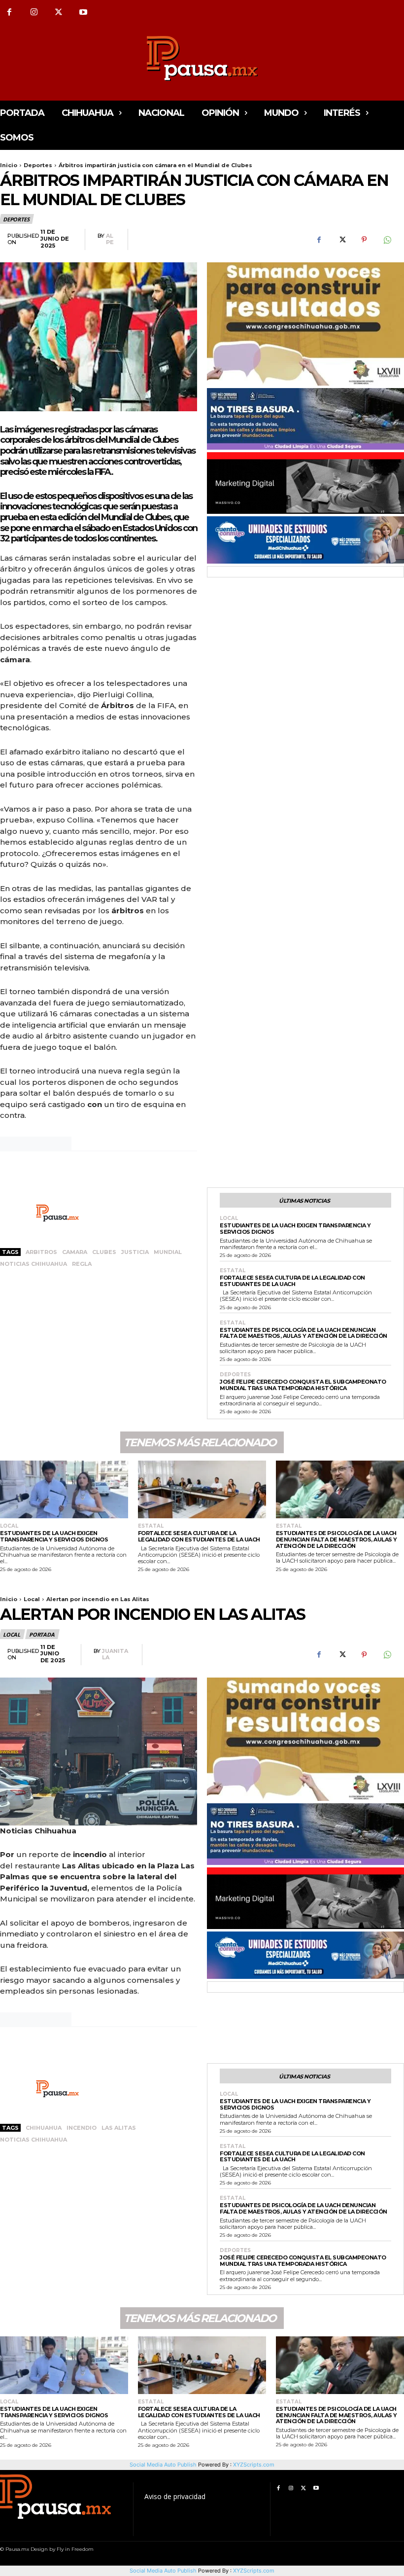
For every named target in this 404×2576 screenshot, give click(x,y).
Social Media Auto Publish (163, 2571)
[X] (59, 12)
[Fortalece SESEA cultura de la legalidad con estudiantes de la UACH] (202, 1489)
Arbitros (41, 1252)
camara (75, 1252)
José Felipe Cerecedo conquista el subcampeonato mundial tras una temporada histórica (303, 1385)
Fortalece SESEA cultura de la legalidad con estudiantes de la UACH (292, 1281)
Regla (82, 1264)
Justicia (135, 1252)
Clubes (104, 1252)
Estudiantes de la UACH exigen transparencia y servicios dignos (295, 1229)
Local (229, 1218)
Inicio (9, 165)
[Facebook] (319, 240)
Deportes (38, 165)
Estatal (233, 1271)
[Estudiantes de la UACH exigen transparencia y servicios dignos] (64, 1489)
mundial (168, 1252)
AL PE (110, 239)
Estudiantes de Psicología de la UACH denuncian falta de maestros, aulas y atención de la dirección (303, 1333)
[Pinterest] (364, 240)
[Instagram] (34, 12)
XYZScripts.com (254, 2571)
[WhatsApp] (387, 240)
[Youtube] (83, 12)
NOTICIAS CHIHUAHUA (34, 1264)
